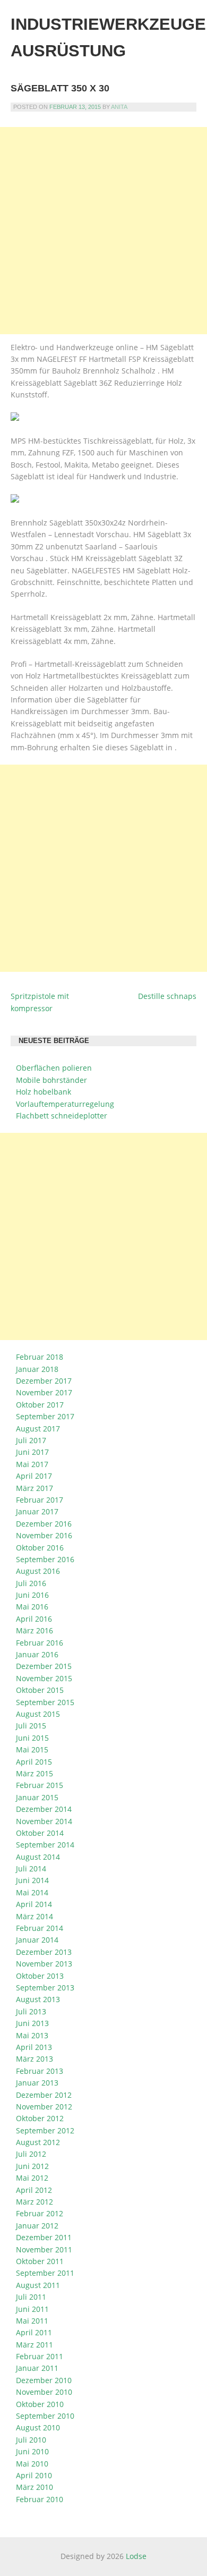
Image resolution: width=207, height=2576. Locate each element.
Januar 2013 (37, 2083)
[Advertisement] (103, 231)
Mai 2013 (32, 2035)
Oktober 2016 (40, 1548)
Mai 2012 (32, 2178)
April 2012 (34, 2190)
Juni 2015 (32, 1738)
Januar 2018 (37, 1369)
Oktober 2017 (40, 1405)
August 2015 (38, 1714)
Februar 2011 (40, 2356)
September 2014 (45, 1845)
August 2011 (38, 2285)
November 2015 (44, 1678)
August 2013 (38, 1999)
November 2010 (44, 2392)
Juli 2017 (31, 1440)
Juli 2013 (31, 2011)
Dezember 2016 (44, 1524)
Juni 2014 (32, 1880)
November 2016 (44, 1535)
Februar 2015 (40, 1785)
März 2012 (34, 2202)
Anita (119, 107)
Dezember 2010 (44, 2380)
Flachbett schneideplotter (62, 1116)
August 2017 (38, 1429)
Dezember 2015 (44, 1666)
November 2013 (44, 1964)
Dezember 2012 (44, 2095)
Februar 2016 (40, 1643)
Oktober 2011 (40, 2261)
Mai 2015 (32, 1749)
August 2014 (38, 1857)
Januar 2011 (37, 2368)
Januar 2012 (37, 2226)
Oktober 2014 (40, 1833)
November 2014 (44, 1821)
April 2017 (34, 1476)
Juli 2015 (31, 1726)
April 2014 (34, 1904)
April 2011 (34, 2332)
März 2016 (34, 1630)
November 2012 (44, 2107)
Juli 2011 (31, 2297)
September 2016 (45, 1559)
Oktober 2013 (40, 1976)
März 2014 (34, 1916)
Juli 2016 (31, 1583)
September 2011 (45, 2273)
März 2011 (34, 2345)
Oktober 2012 (40, 2118)
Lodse (136, 2556)
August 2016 (38, 1571)
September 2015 (45, 1702)
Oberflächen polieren (54, 1068)
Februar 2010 (40, 2499)
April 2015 (34, 1762)
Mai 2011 (32, 2321)
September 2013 (45, 1988)
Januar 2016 (37, 1654)
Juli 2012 (31, 2154)
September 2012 (45, 2130)
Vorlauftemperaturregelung (65, 1104)
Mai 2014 (32, 1892)
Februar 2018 (40, 1357)
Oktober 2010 (40, 2404)
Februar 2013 (40, 2071)
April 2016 (34, 1619)
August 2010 (38, 2427)
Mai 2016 (32, 1607)
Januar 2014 (37, 1940)
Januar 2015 (37, 1797)
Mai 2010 (32, 2464)
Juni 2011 (32, 2309)
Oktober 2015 (40, 1690)
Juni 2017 (32, 1452)
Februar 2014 (40, 1928)
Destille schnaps (167, 996)
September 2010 (45, 2416)
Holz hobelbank (44, 1092)
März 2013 (34, 2059)
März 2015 (34, 1773)
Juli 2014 (31, 1869)
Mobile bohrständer (51, 1080)
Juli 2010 (31, 2440)
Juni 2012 (32, 2166)
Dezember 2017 (44, 1381)
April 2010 (34, 2475)
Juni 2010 (32, 2451)
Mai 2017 (32, 1464)
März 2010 (34, 2487)
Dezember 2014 (44, 1809)
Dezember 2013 (44, 1952)
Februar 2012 (40, 2213)
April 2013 (34, 2047)
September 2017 (45, 1416)
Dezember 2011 (44, 2237)
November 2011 (44, 2249)
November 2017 (44, 1392)
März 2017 (34, 1488)
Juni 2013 (32, 2023)
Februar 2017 (40, 1500)
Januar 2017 (37, 1511)
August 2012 (38, 2142)
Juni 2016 (32, 1595)
